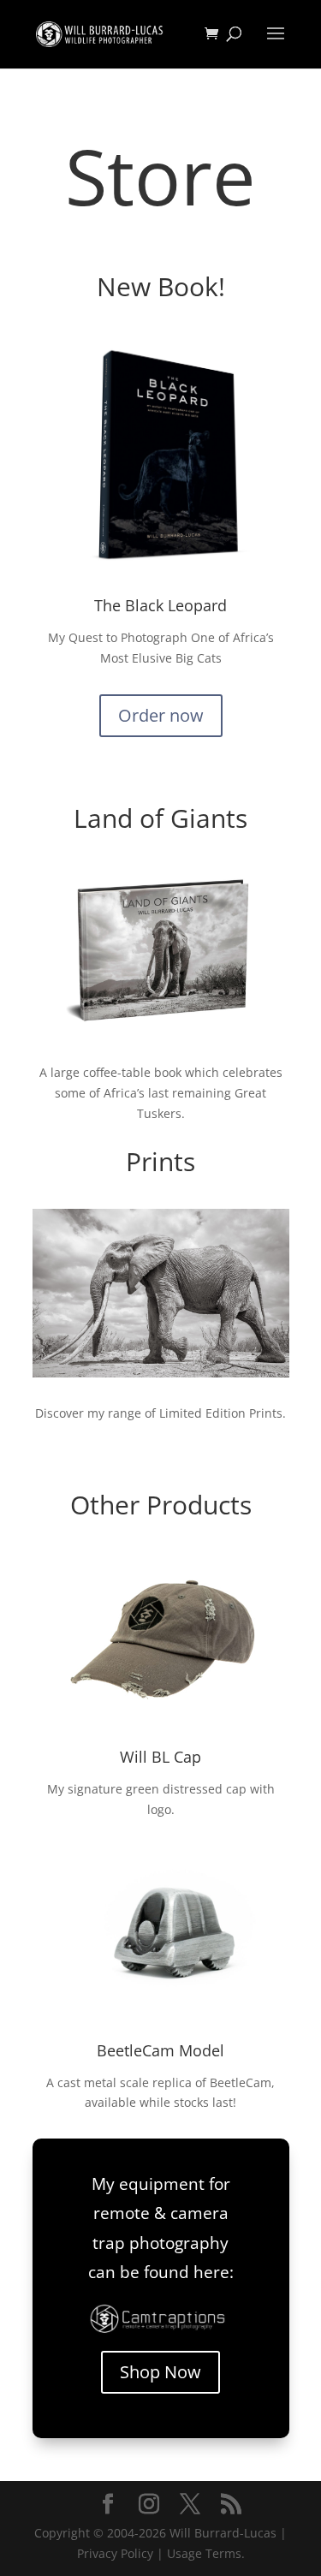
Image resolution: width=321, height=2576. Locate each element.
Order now (161, 715)
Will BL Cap (160, 1757)
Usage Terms (204, 2553)
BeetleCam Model (160, 2050)
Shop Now (160, 2372)
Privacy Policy (115, 2553)
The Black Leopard (160, 605)
